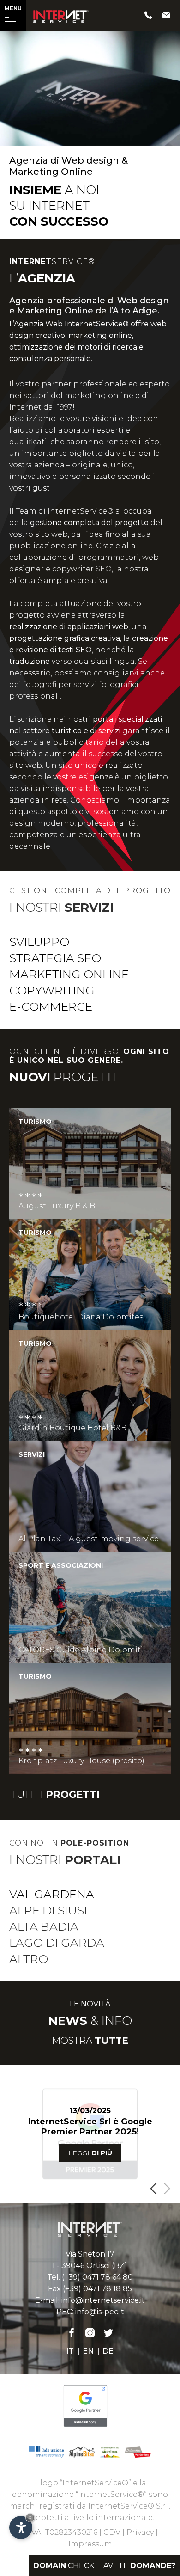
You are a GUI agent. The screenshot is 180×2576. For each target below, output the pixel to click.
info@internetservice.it (103, 2300)
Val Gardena (52, 1894)
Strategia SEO (55, 958)
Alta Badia (44, 1926)
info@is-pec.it (100, 2312)
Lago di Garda (57, 1943)
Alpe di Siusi (48, 1910)
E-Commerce (51, 1006)
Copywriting (52, 990)
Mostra (90, 2041)
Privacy (140, 2532)
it (70, 2351)
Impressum (90, 2544)
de (108, 2351)
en (88, 2351)
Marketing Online (69, 974)
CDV (112, 2532)
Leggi (90, 2153)
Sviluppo (39, 942)
